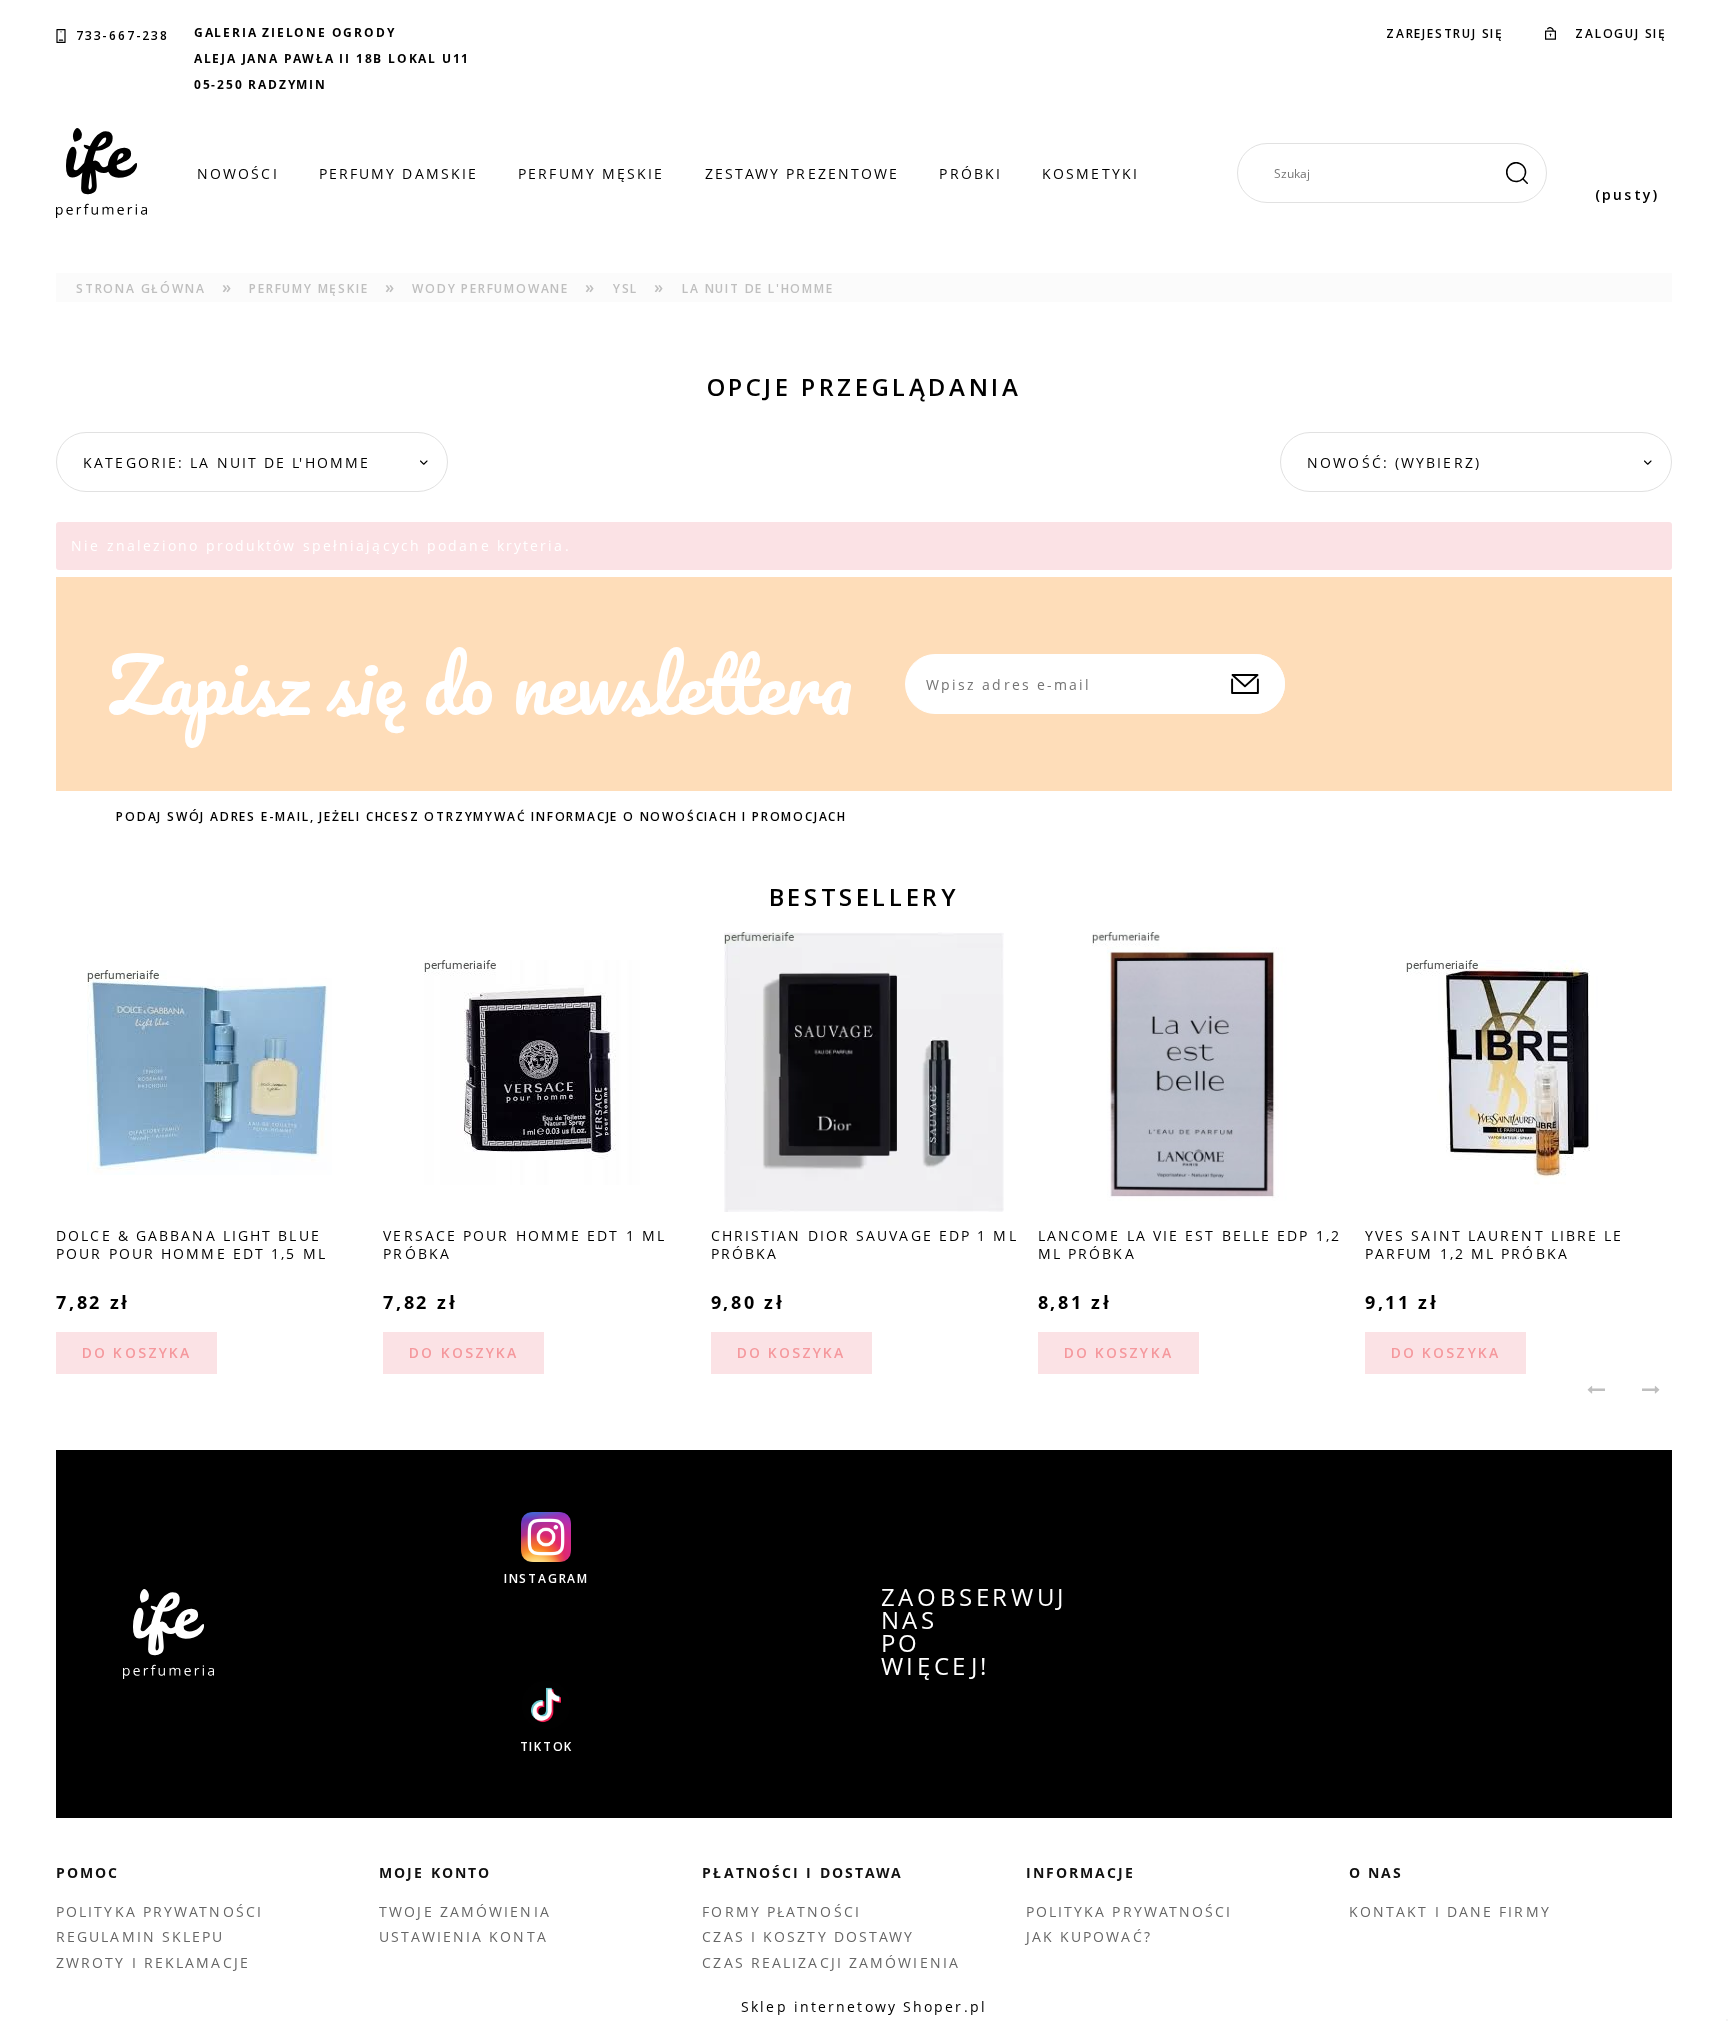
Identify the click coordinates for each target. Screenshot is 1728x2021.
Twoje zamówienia (465, 1911)
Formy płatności (781, 1911)
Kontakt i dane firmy (1450, 1911)
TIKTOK (547, 1747)
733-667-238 (122, 36)
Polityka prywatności (159, 1911)
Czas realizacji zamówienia (831, 1962)
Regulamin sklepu (140, 1936)
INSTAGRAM (546, 1579)
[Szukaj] (1517, 173)
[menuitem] (238, 174)
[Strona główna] (101, 173)
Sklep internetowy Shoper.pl (864, 2006)
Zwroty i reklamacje (153, 1962)
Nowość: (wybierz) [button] (1394, 462)
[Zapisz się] (1245, 684)
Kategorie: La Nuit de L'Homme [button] (226, 462)
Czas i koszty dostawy (808, 1936)
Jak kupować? (1089, 1936)
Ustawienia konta (463, 1936)
